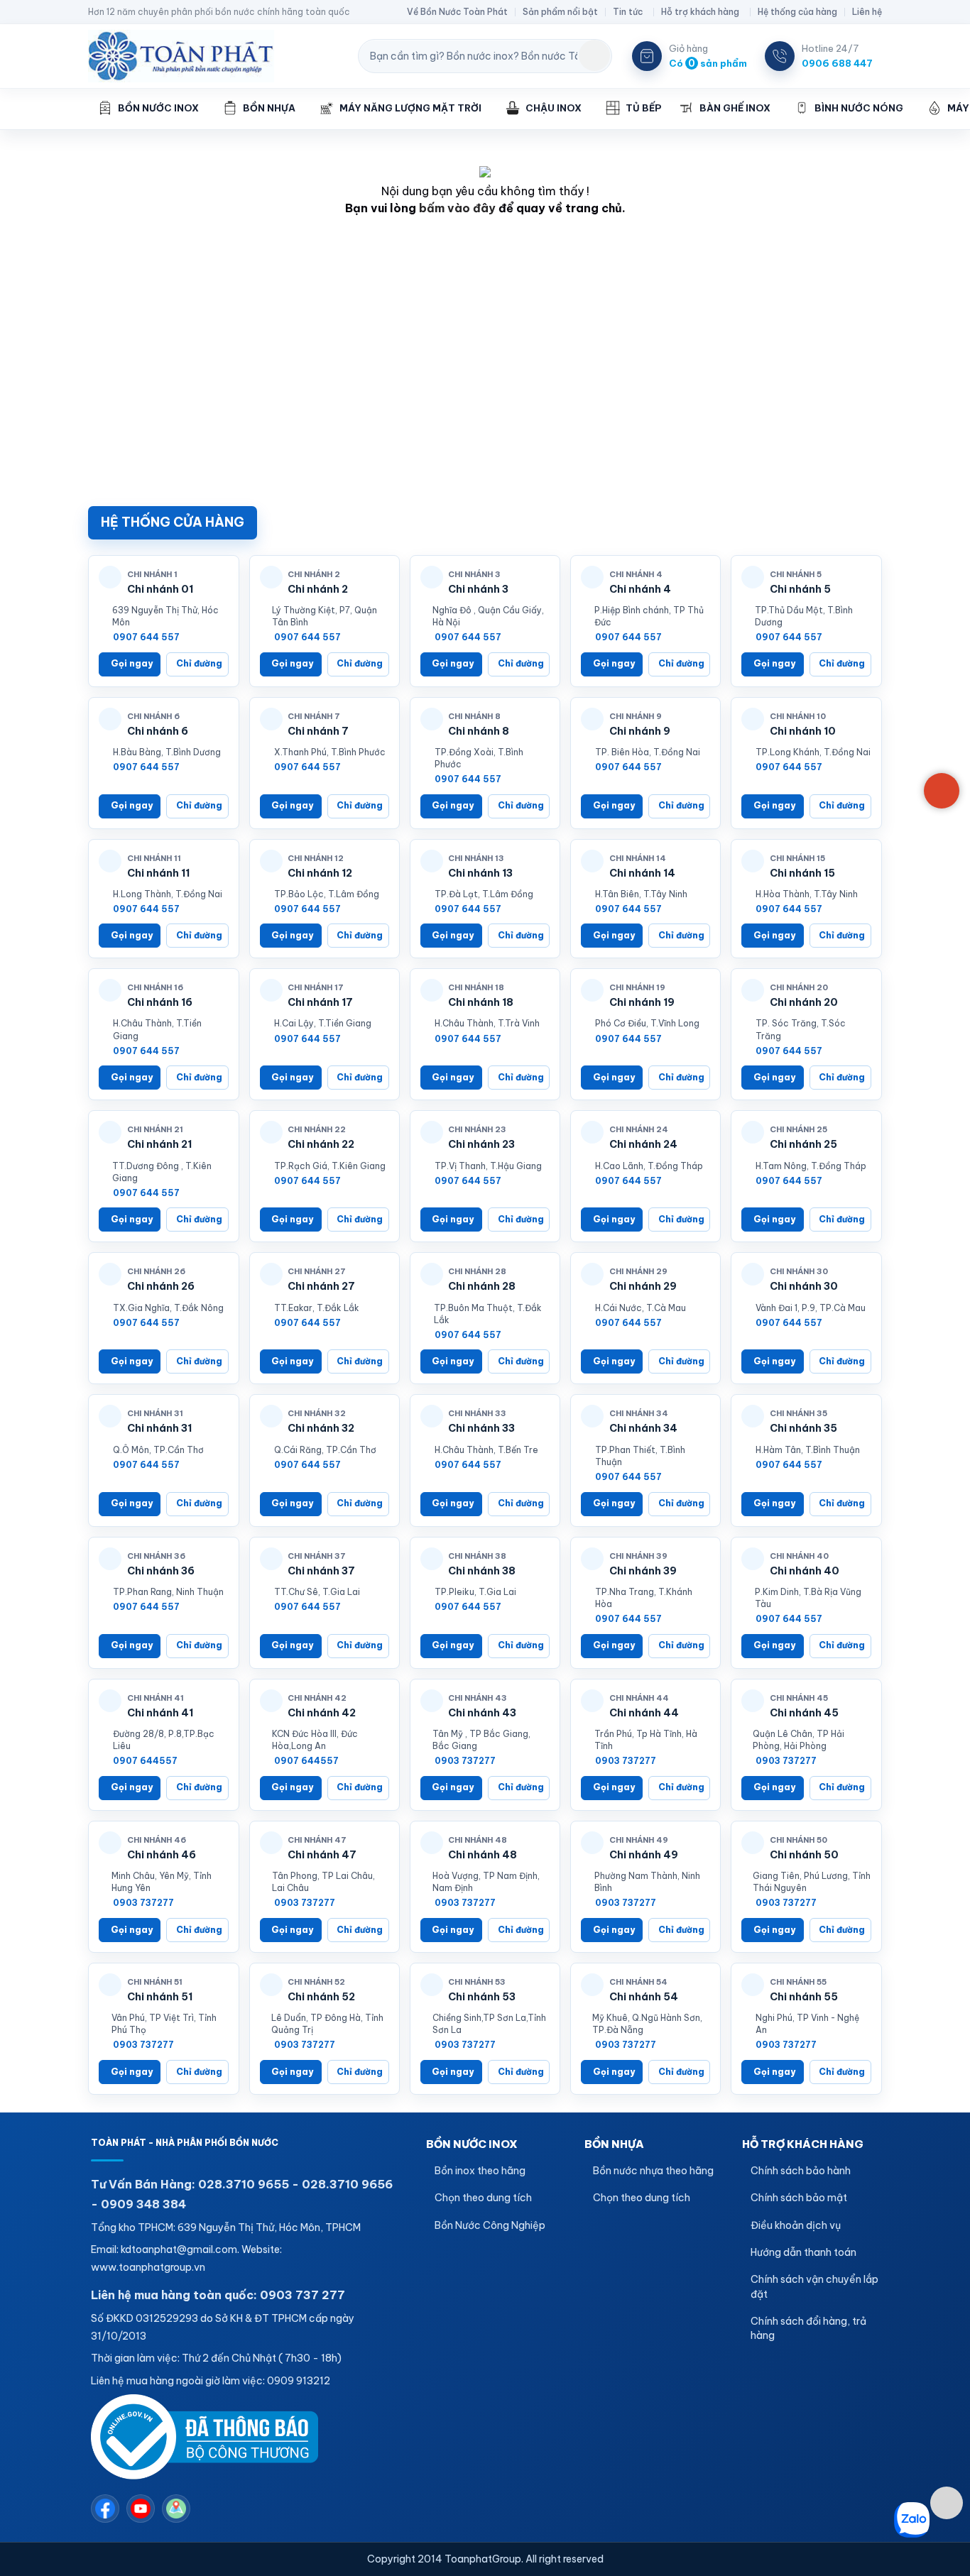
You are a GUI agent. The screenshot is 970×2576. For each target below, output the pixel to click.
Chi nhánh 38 (482, 1571)
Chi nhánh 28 (482, 1286)
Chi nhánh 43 (482, 1713)
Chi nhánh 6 (158, 731)
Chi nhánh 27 (321, 1286)
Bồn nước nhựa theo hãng (653, 2171)
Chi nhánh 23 (481, 1144)
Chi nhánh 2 (318, 589)
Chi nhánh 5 (800, 589)
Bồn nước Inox (158, 108)
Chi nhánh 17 (320, 1002)
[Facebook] (105, 2509)
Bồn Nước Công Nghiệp (490, 2225)
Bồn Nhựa (269, 108)
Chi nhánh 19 (642, 1002)
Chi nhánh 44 (644, 1713)
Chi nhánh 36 (161, 1571)
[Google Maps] (176, 2509)
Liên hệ (867, 12)
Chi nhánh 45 (804, 1713)
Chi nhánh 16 (160, 1002)
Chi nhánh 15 (802, 873)
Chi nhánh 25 (803, 1144)
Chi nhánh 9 (640, 731)
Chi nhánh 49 (644, 1855)
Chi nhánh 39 (643, 1571)
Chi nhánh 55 (804, 1997)
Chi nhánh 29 (643, 1286)
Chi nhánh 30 (804, 1286)
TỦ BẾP (643, 108)
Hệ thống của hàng (797, 12)
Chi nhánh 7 (318, 731)
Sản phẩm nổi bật (560, 12)
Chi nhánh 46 (162, 1855)
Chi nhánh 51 (160, 1997)
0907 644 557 (146, 637)
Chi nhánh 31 (159, 1428)
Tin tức (628, 12)
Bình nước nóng (859, 108)
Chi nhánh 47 (322, 1855)
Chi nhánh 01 (160, 589)
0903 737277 (465, 1761)
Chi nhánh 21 (159, 1144)
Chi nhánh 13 (480, 873)
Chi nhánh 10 (803, 731)
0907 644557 (145, 1761)
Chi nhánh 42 (322, 1713)
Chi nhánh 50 (804, 1855)
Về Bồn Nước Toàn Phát (457, 12)
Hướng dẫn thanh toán (803, 2252)
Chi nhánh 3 (478, 589)
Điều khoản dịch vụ (796, 2225)
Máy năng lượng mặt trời (410, 108)
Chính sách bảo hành (801, 2171)
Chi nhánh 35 (803, 1428)
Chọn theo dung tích (483, 2198)
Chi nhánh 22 (321, 1144)
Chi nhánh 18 (481, 1002)
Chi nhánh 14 (642, 873)
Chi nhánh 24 (643, 1144)
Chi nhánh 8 (479, 731)
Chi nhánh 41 (160, 1713)
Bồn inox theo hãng (480, 2171)
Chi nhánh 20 (804, 1002)
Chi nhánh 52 (321, 1997)
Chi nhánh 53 (482, 1997)
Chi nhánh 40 (805, 1571)
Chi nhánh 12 (320, 873)
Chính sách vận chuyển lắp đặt (814, 2286)
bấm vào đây (457, 208)
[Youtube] (141, 2509)
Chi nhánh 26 (161, 1286)
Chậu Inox (554, 108)
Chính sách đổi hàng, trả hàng (808, 2328)
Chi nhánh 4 (640, 589)
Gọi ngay (132, 663)
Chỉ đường (199, 663)
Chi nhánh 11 (158, 873)
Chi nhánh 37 (321, 1571)
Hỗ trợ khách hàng (700, 12)
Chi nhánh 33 (481, 1428)
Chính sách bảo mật (799, 2198)
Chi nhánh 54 (644, 1997)
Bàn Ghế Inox (735, 108)
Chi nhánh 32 (321, 1428)
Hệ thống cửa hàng (173, 522)
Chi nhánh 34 (643, 1428)
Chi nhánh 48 (483, 1855)
